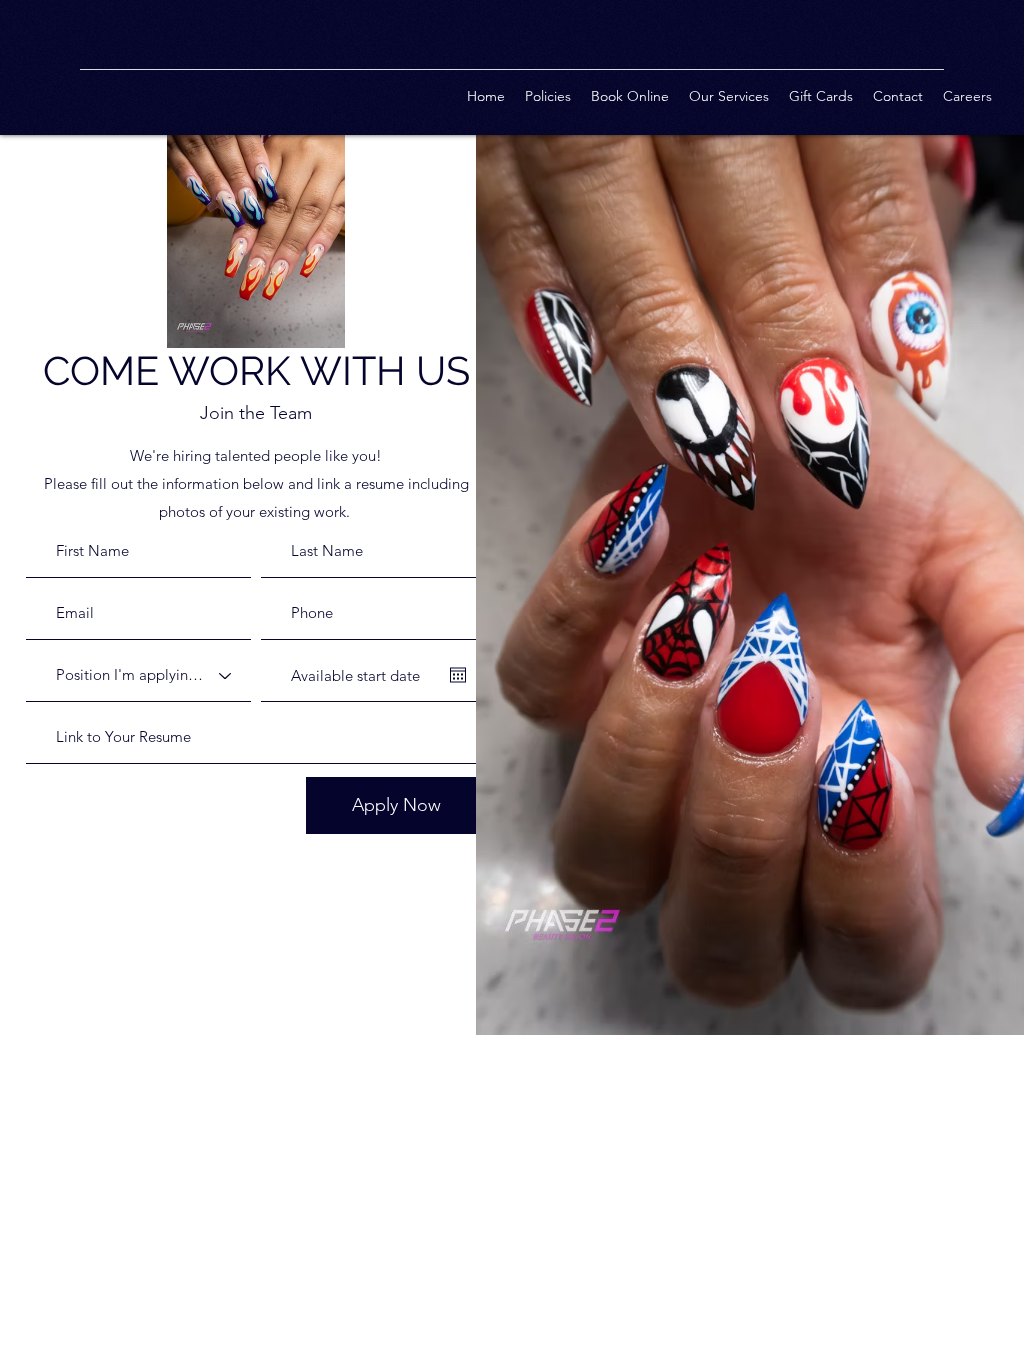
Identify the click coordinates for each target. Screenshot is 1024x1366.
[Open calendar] (458, 675)
